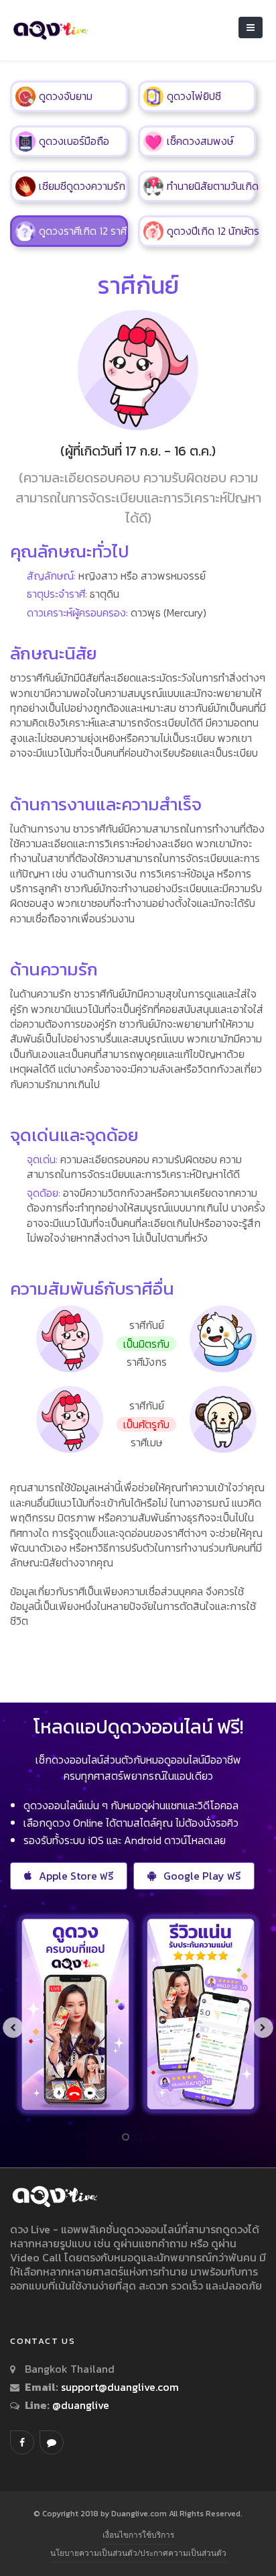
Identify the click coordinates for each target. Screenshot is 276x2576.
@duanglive (79, 2405)
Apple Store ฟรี (76, 1876)
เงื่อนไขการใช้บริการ (138, 2535)
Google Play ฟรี (202, 1876)
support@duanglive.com (120, 2387)
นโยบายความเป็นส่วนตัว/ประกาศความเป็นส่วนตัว (138, 2553)
